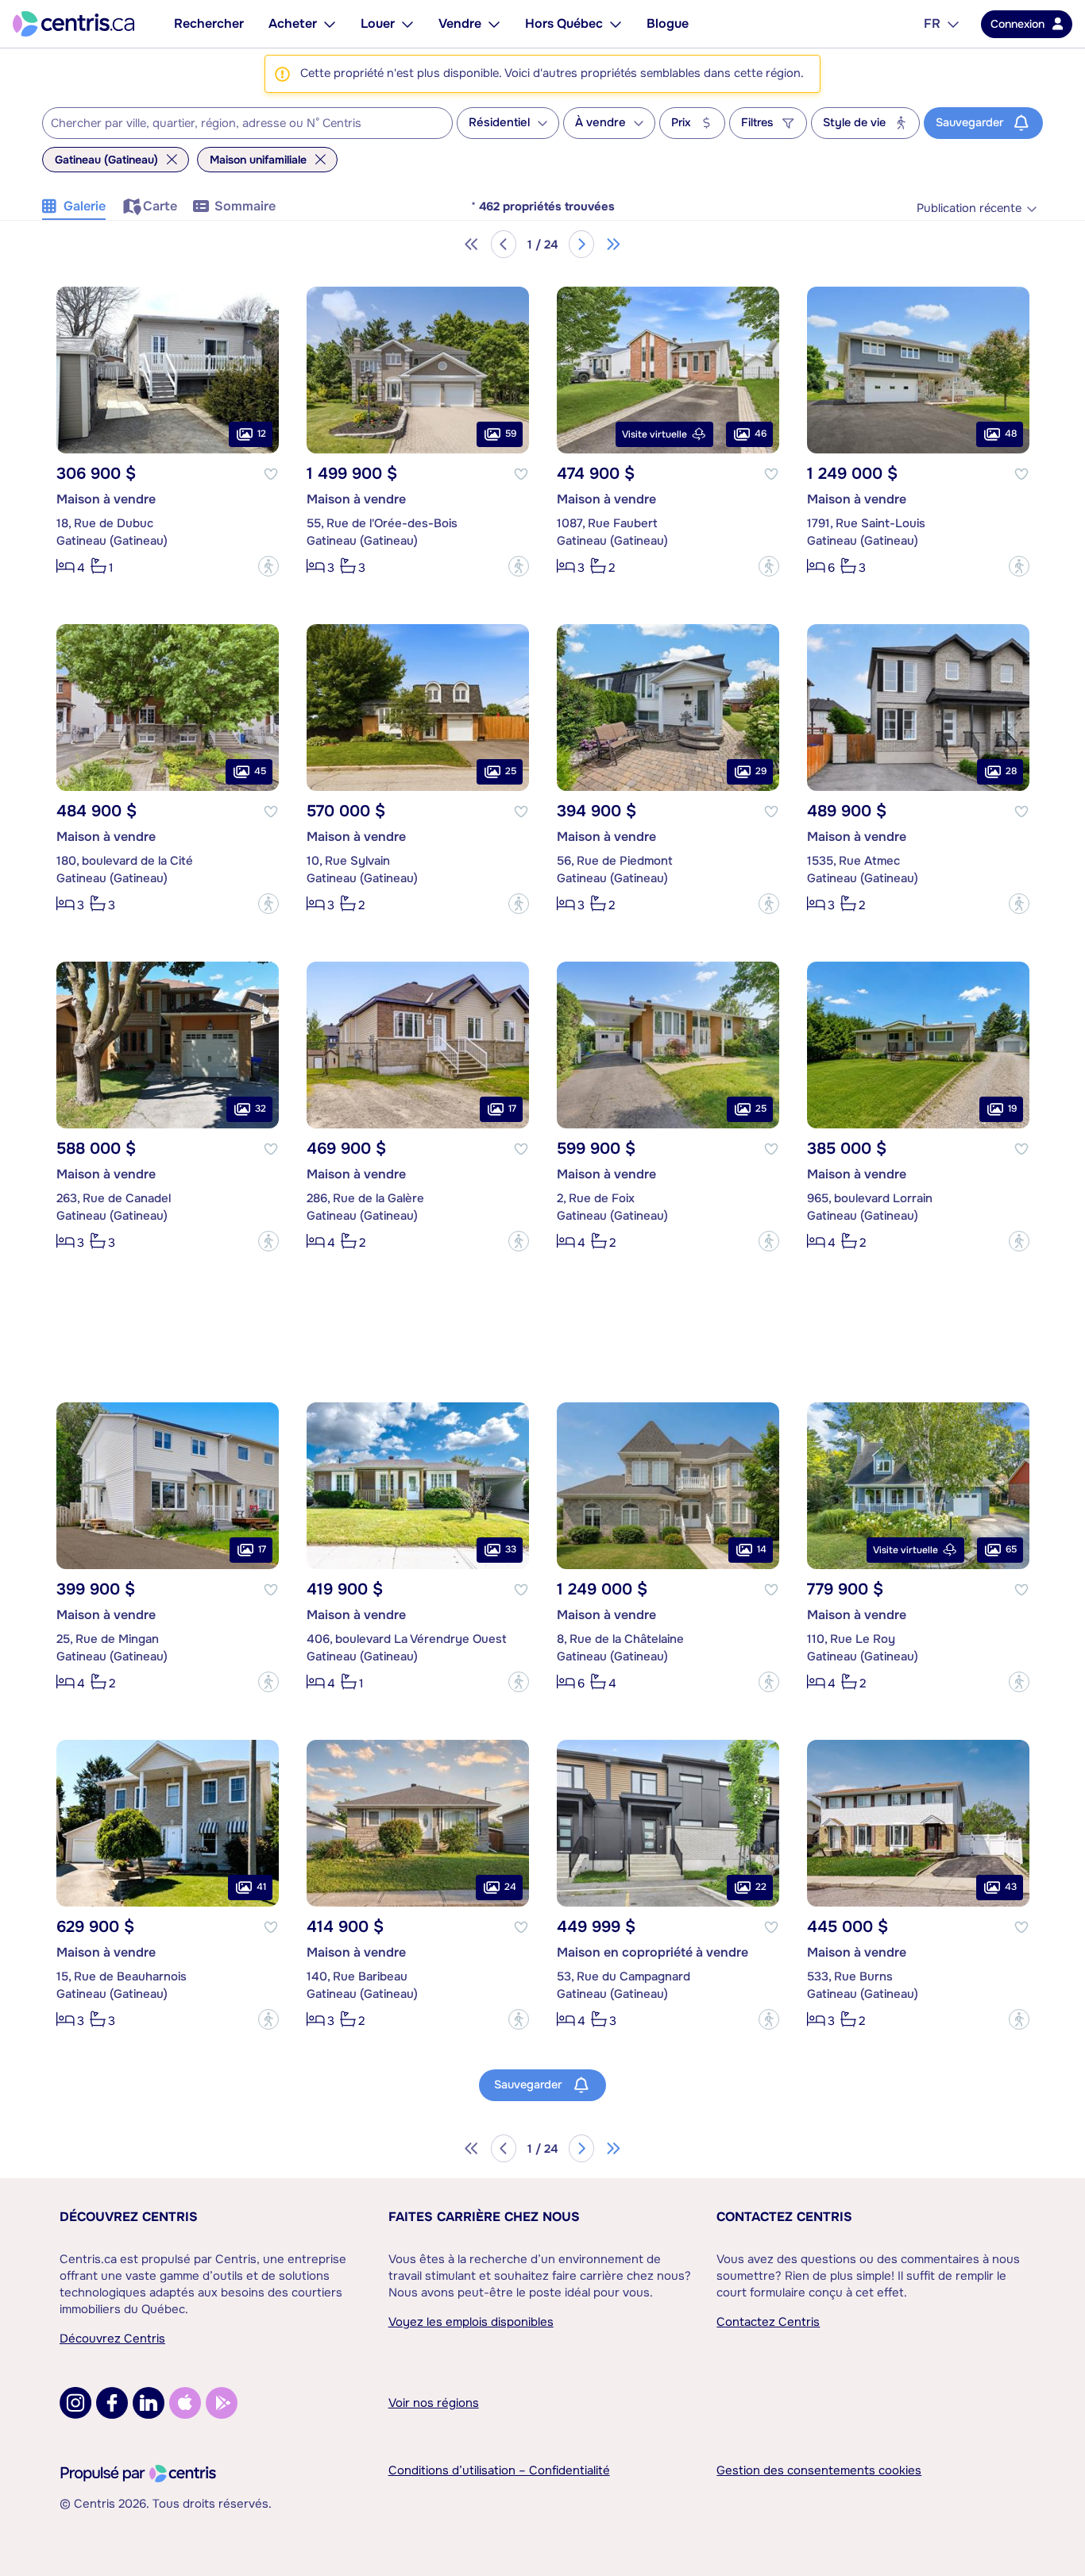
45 (260, 771)
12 (262, 434)
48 (1011, 434)
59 (511, 434)
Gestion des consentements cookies (819, 2470)
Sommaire (245, 206)
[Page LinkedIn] (149, 2403)
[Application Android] (222, 2403)
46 (761, 434)
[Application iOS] (185, 2403)
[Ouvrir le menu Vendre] (494, 24)
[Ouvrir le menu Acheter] (330, 24)
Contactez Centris (784, 2217)
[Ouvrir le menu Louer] (407, 24)
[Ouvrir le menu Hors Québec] (616, 24)
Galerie (85, 206)
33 (511, 1549)
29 (761, 771)
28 (1011, 771)
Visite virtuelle (654, 434)
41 (261, 1887)
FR (932, 23)
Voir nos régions (434, 2403)
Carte (160, 206)
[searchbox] (237, 124)
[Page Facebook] (112, 2403)
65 (1011, 1549)
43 (1011, 1887)
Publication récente (969, 208)
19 (1012, 1109)
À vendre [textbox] (600, 123)
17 (512, 1109)
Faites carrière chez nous (484, 2217)
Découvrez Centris (129, 2217)
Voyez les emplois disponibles (471, 2322)
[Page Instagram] (75, 2403)
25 (511, 771)
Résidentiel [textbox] (499, 123)
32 (261, 1109)
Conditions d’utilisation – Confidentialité (499, 2470)
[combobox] (247, 123)
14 (762, 1549)
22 (761, 1887)
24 (510, 1887)
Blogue (668, 23)
